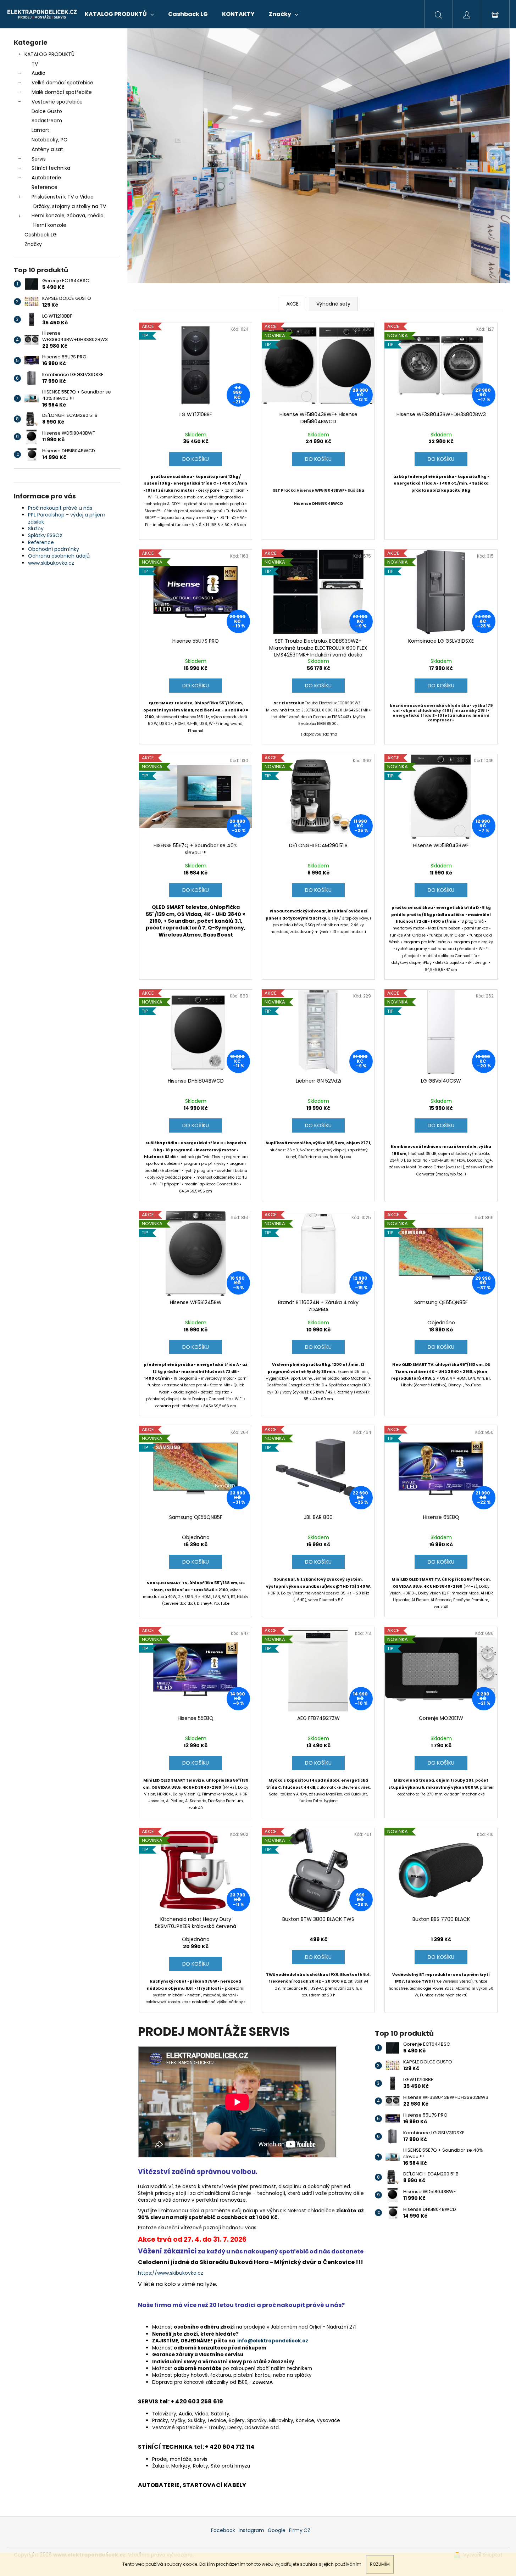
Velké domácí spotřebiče (62, 83)
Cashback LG (41, 235)
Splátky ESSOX (45, 535)
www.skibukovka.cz (51, 563)
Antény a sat (47, 149)
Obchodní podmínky (54, 549)
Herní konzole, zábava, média (68, 216)
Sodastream (47, 121)
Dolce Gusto (47, 111)
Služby (36, 529)
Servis (39, 159)
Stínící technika (51, 168)
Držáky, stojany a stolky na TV (70, 206)
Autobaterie (46, 178)
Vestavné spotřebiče (57, 102)
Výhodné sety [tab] (333, 304)
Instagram (251, 2530)
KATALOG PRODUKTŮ (49, 54)
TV (35, 64)
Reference (45, 187)
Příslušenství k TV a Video (63, 197)
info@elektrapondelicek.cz (273, 2341)
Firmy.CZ (300, 2530)
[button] (156, 156)
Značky (33, 244)
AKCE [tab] (292, 304)
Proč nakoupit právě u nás (60, 508)
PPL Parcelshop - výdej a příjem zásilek (67, 518)
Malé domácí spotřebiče (62, 92)
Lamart (40, 130)
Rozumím (380, 2564)
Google (277, 2530)
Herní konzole (50, 225)
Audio (38, 73)
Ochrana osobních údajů (59, 556)
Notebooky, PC (49, 140)
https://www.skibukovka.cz (171, 2273)
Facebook (223, 2530)
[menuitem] (119, 14)
